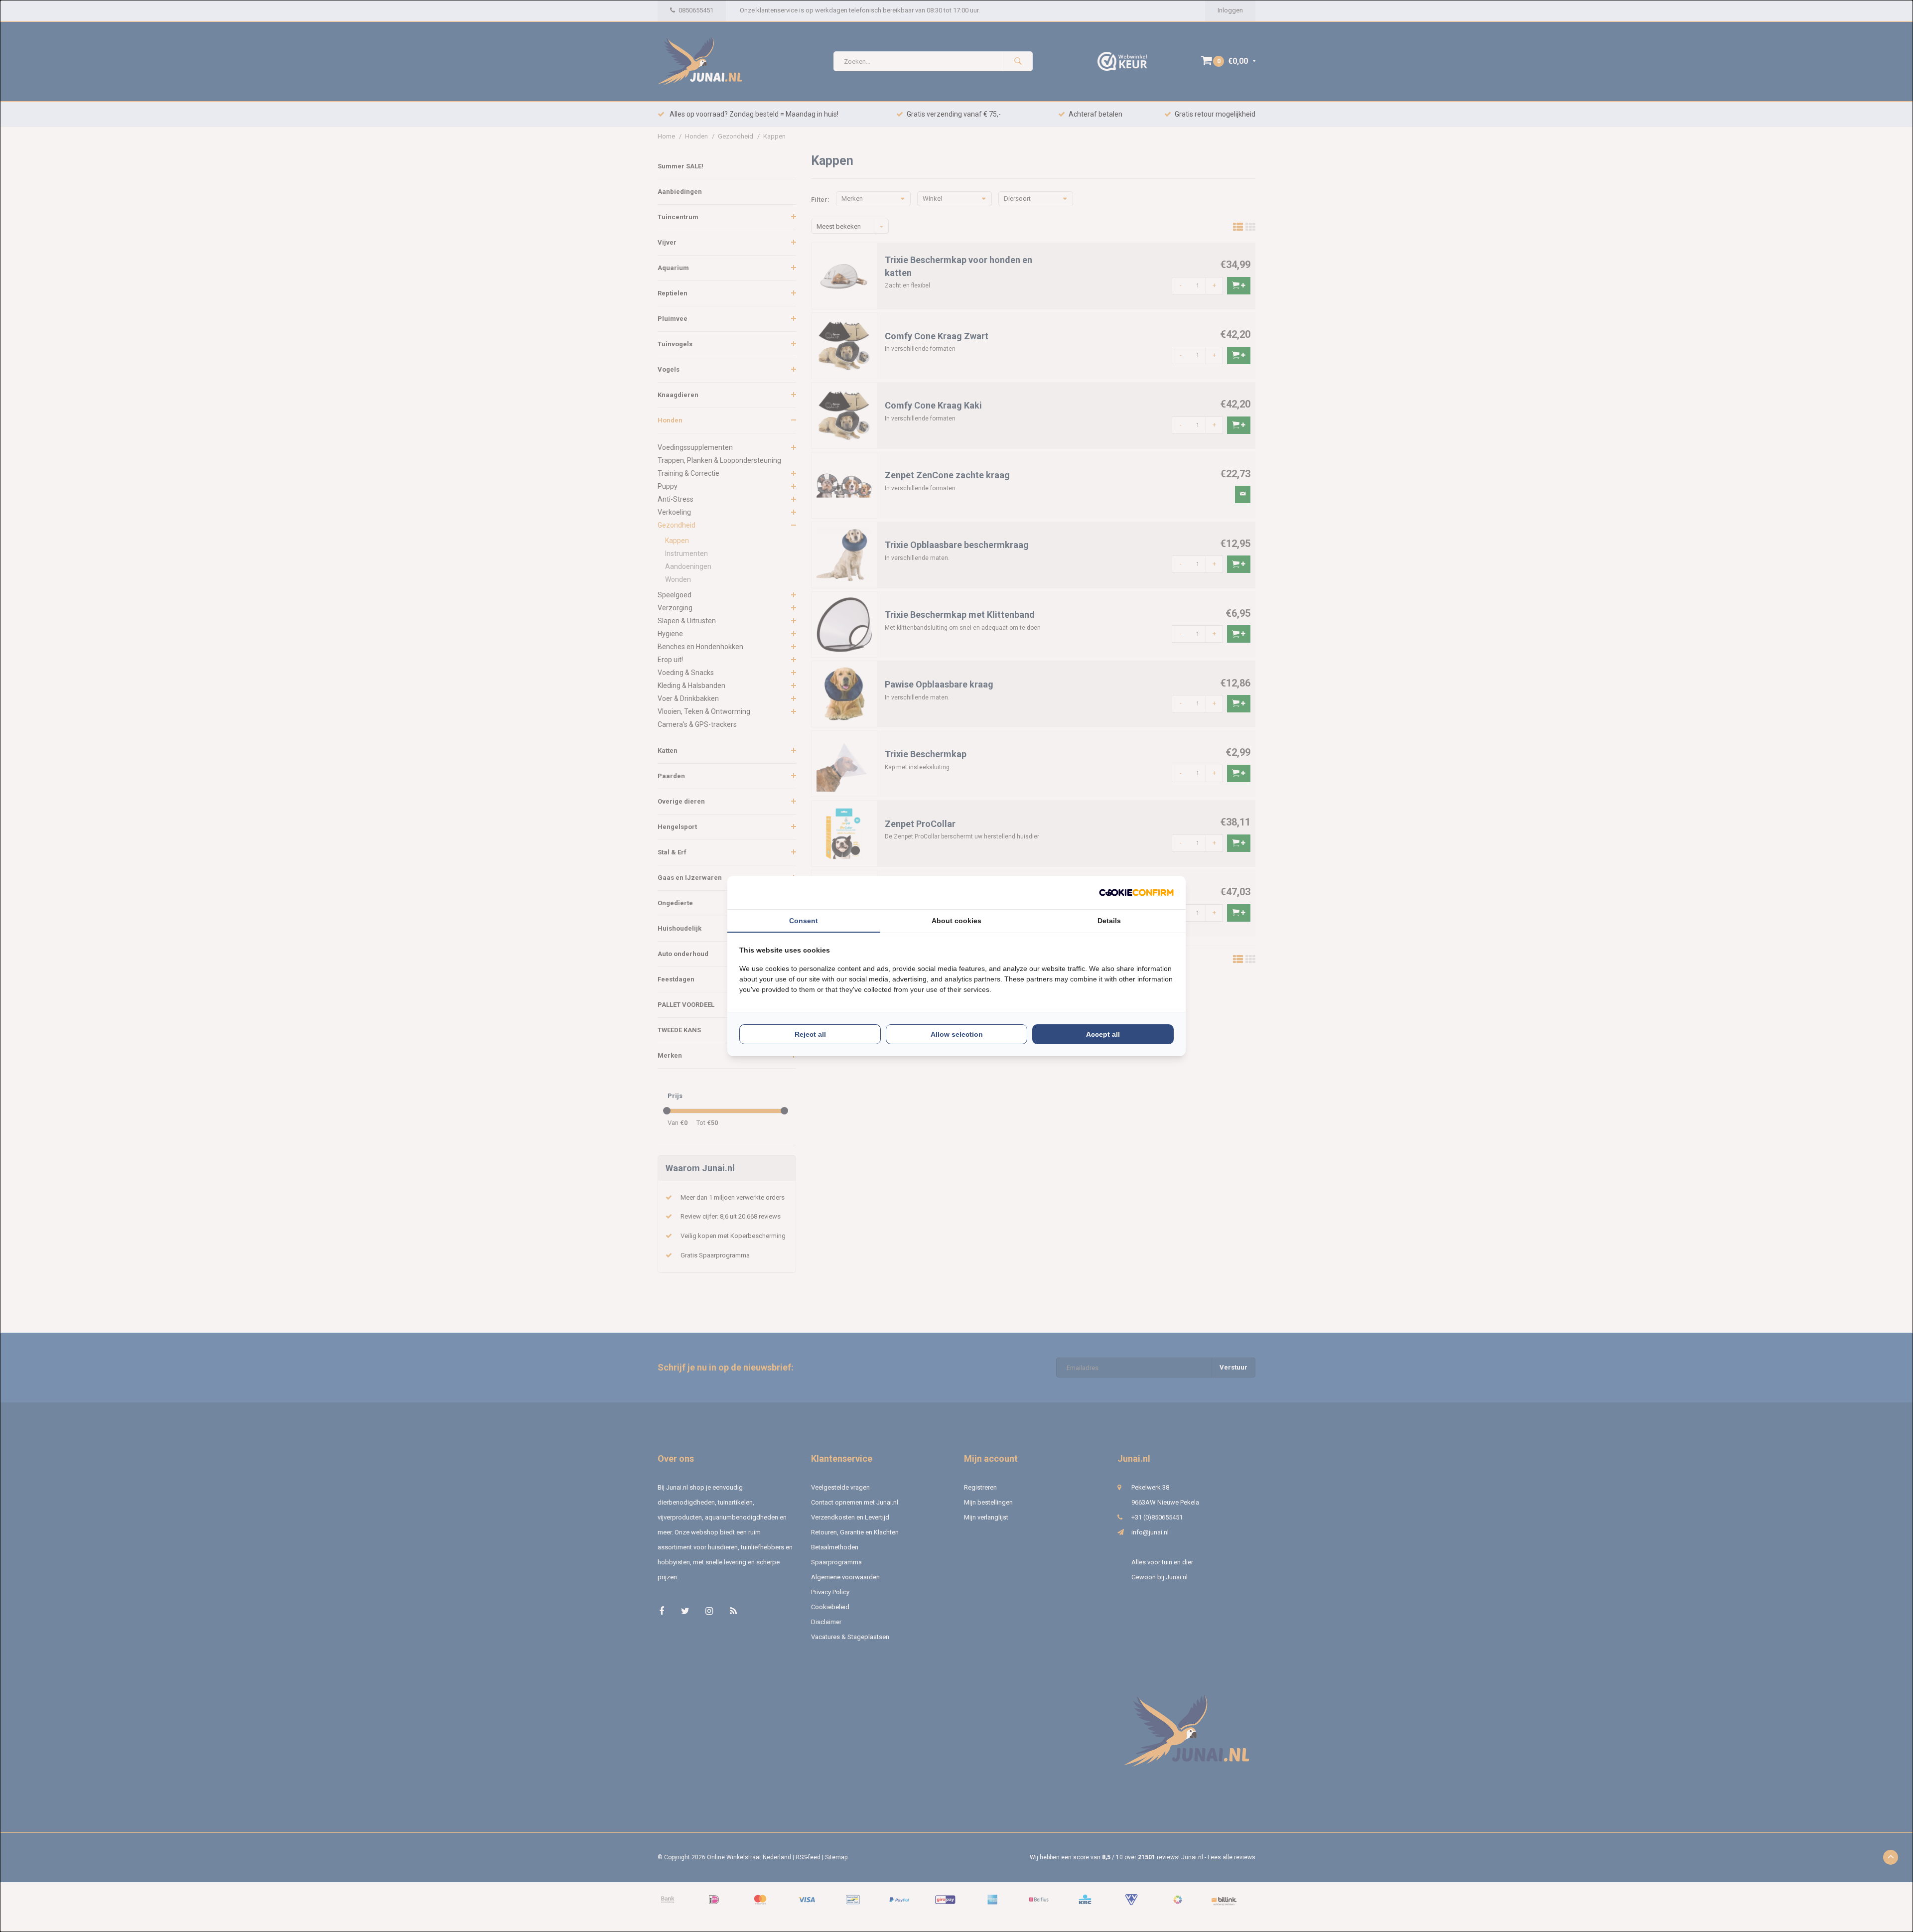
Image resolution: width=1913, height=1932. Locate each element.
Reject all (810, 1034)
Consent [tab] (804, 921)
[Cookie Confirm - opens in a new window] (1136, 893)
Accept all (1103, 1034)
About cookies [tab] (956, 921)
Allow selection (957, 1034)
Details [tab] (1109, 921)
